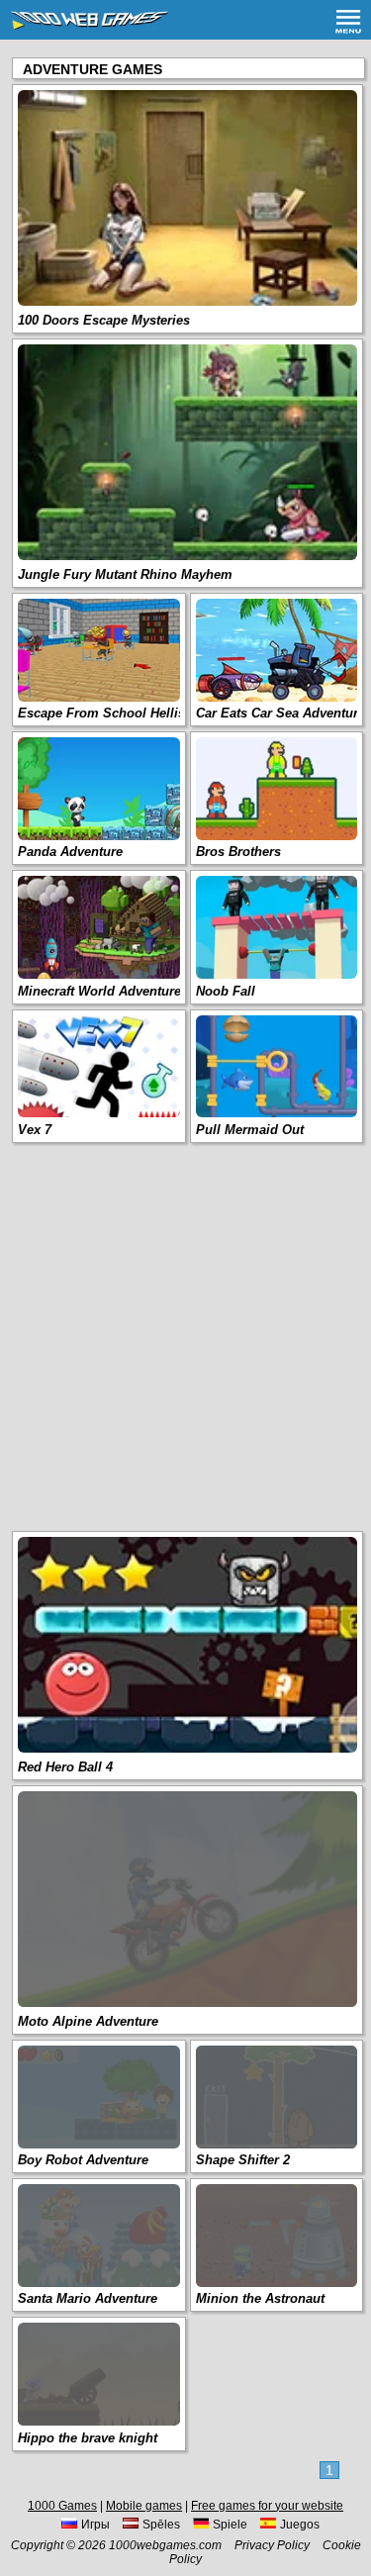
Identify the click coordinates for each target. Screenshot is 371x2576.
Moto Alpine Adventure (88, 2021)
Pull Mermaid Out (250, 1130)
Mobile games (144, 2506)
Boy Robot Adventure (83, 2160)
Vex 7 (35, 1130)
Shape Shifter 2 (243, 2160)
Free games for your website (267, 2506)
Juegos (300, 2525)
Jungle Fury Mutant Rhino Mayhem (125, 574)
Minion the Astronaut (260, 2298)
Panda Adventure (70, 852)
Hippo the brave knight (88, 2438)
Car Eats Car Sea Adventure (280, 713)
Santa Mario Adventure (88, 2298)
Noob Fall (226, 991)
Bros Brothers (238, 852)
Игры (95, 2525)
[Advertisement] (185, 1336)
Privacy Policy (272, 2545)
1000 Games (62, 2506)
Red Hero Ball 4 (65, 1767)
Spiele (230, 2525)
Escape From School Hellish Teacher (132, 713)
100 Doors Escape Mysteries (104, 320)
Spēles (161, 2525)
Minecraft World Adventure (99, 991)
